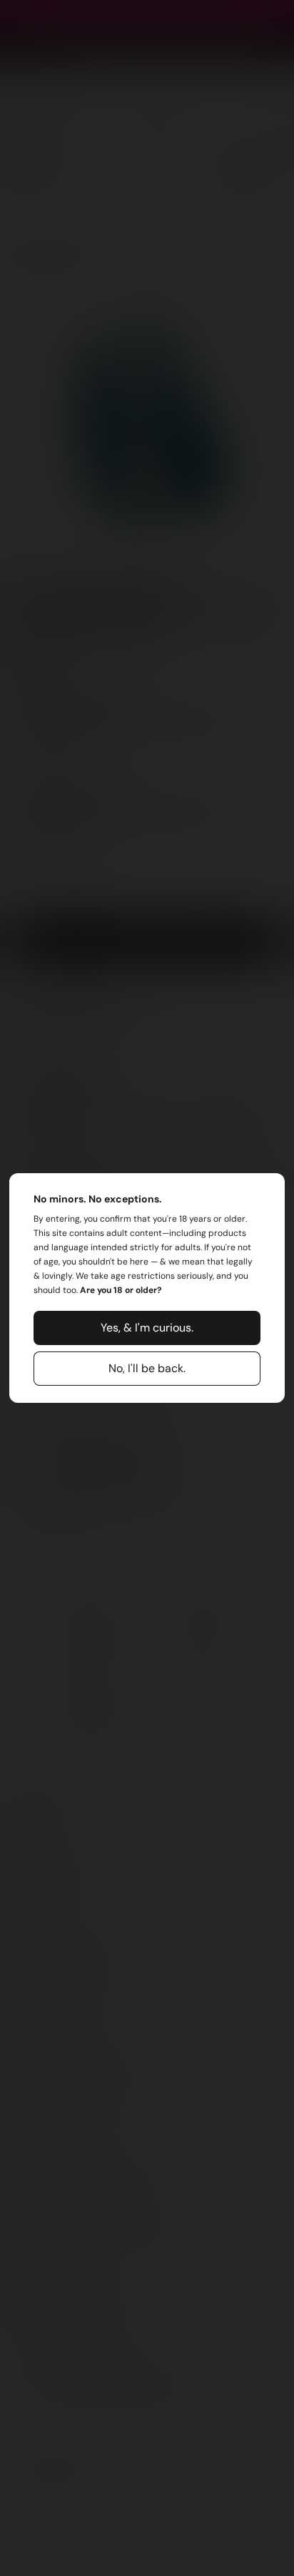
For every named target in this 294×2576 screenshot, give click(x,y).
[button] (147, 1328)
